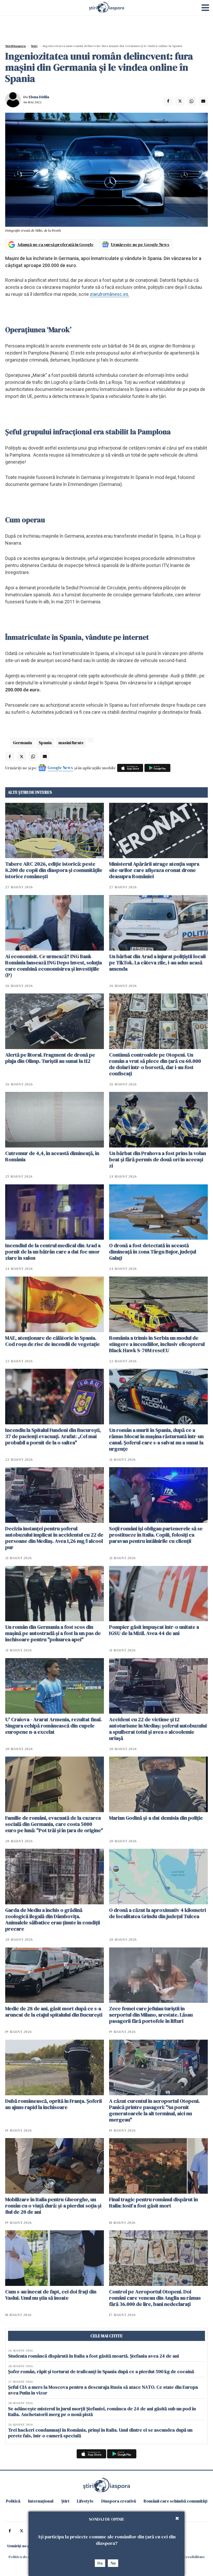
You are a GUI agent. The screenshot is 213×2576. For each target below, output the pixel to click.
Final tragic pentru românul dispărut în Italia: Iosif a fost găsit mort (154, 2203)
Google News (60, 768)
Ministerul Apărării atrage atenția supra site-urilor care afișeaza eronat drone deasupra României (154, 870)
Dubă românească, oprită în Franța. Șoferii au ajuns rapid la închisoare (54, 2104)
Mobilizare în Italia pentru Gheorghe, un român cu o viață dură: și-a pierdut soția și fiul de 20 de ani (53, 2206)
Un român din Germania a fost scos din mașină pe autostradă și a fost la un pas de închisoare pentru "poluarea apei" (53, 1633)
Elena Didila (39, 97)
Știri (34, 46)
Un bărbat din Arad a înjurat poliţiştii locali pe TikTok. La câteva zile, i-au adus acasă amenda (157, 963)
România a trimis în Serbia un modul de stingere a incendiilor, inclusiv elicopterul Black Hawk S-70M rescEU (157, 1344)
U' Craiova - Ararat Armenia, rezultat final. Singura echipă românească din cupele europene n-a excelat (54, 1726)
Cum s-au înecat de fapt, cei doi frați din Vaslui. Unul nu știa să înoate (51, 2295)
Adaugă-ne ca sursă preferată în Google (55, 244)
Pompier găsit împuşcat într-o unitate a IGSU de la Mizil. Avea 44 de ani (154, 1630)
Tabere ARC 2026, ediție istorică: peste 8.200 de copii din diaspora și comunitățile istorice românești (54, 870)
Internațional (41, 2501)
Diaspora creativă (119, 2501)
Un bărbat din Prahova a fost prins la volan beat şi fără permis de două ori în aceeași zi (158, 1159)
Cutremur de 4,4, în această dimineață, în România (52, 1156)
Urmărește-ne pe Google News (140, 244)
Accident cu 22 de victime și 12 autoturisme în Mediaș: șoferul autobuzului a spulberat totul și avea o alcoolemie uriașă (158, 1729)
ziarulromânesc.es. (110, 294)
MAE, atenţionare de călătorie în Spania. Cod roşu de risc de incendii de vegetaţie (52, 1341)
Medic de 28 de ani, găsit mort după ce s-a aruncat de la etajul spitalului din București (54, 2012)
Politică (13, 2501)
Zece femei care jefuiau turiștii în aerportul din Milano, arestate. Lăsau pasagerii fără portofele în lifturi (151, 2015)
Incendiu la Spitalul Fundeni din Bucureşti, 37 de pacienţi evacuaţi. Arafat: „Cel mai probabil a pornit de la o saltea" (53, 1436)
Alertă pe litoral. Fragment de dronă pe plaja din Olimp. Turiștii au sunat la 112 (50, 1058)
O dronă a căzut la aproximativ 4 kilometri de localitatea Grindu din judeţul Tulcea (158, 1913)
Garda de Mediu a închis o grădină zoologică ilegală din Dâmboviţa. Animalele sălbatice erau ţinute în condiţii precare (53, 1919)
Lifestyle (85, 2501)
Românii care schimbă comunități (175, 2501)
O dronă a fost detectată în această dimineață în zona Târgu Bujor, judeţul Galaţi (153, 1252)
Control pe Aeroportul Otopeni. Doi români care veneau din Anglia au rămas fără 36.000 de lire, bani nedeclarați (155, 2298)
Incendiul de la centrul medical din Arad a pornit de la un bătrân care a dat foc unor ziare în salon (53, 1252)
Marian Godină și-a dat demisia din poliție (156, 1818)
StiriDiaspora (15, 46)
